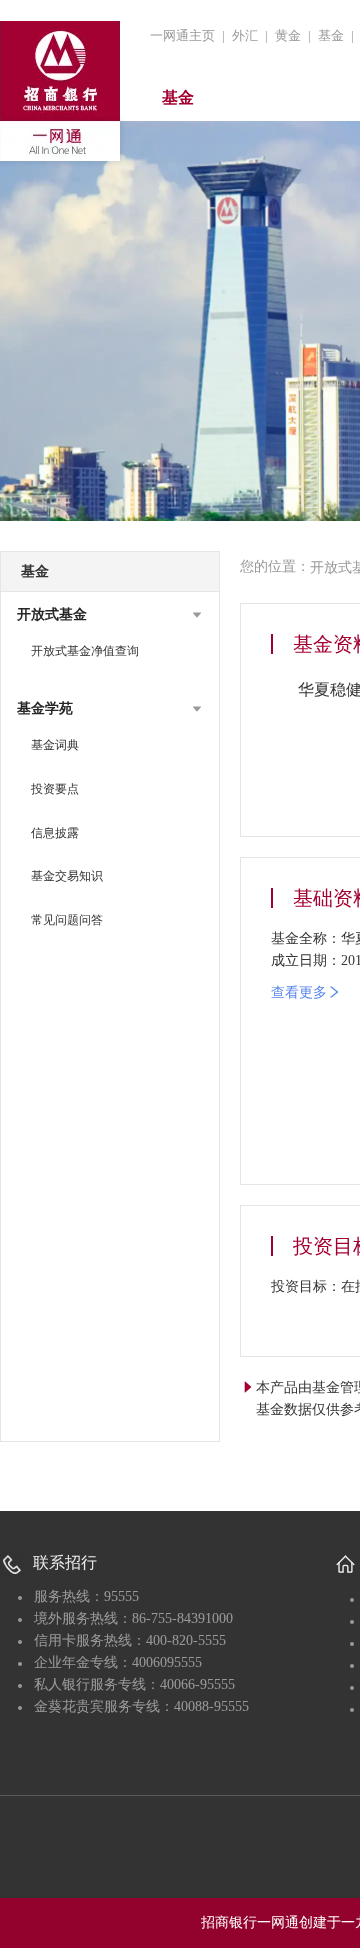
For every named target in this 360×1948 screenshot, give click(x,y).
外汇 (245, 35)
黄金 (288, 35)
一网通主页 (182, 35)
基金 (331, 35)
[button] (110, 615)
